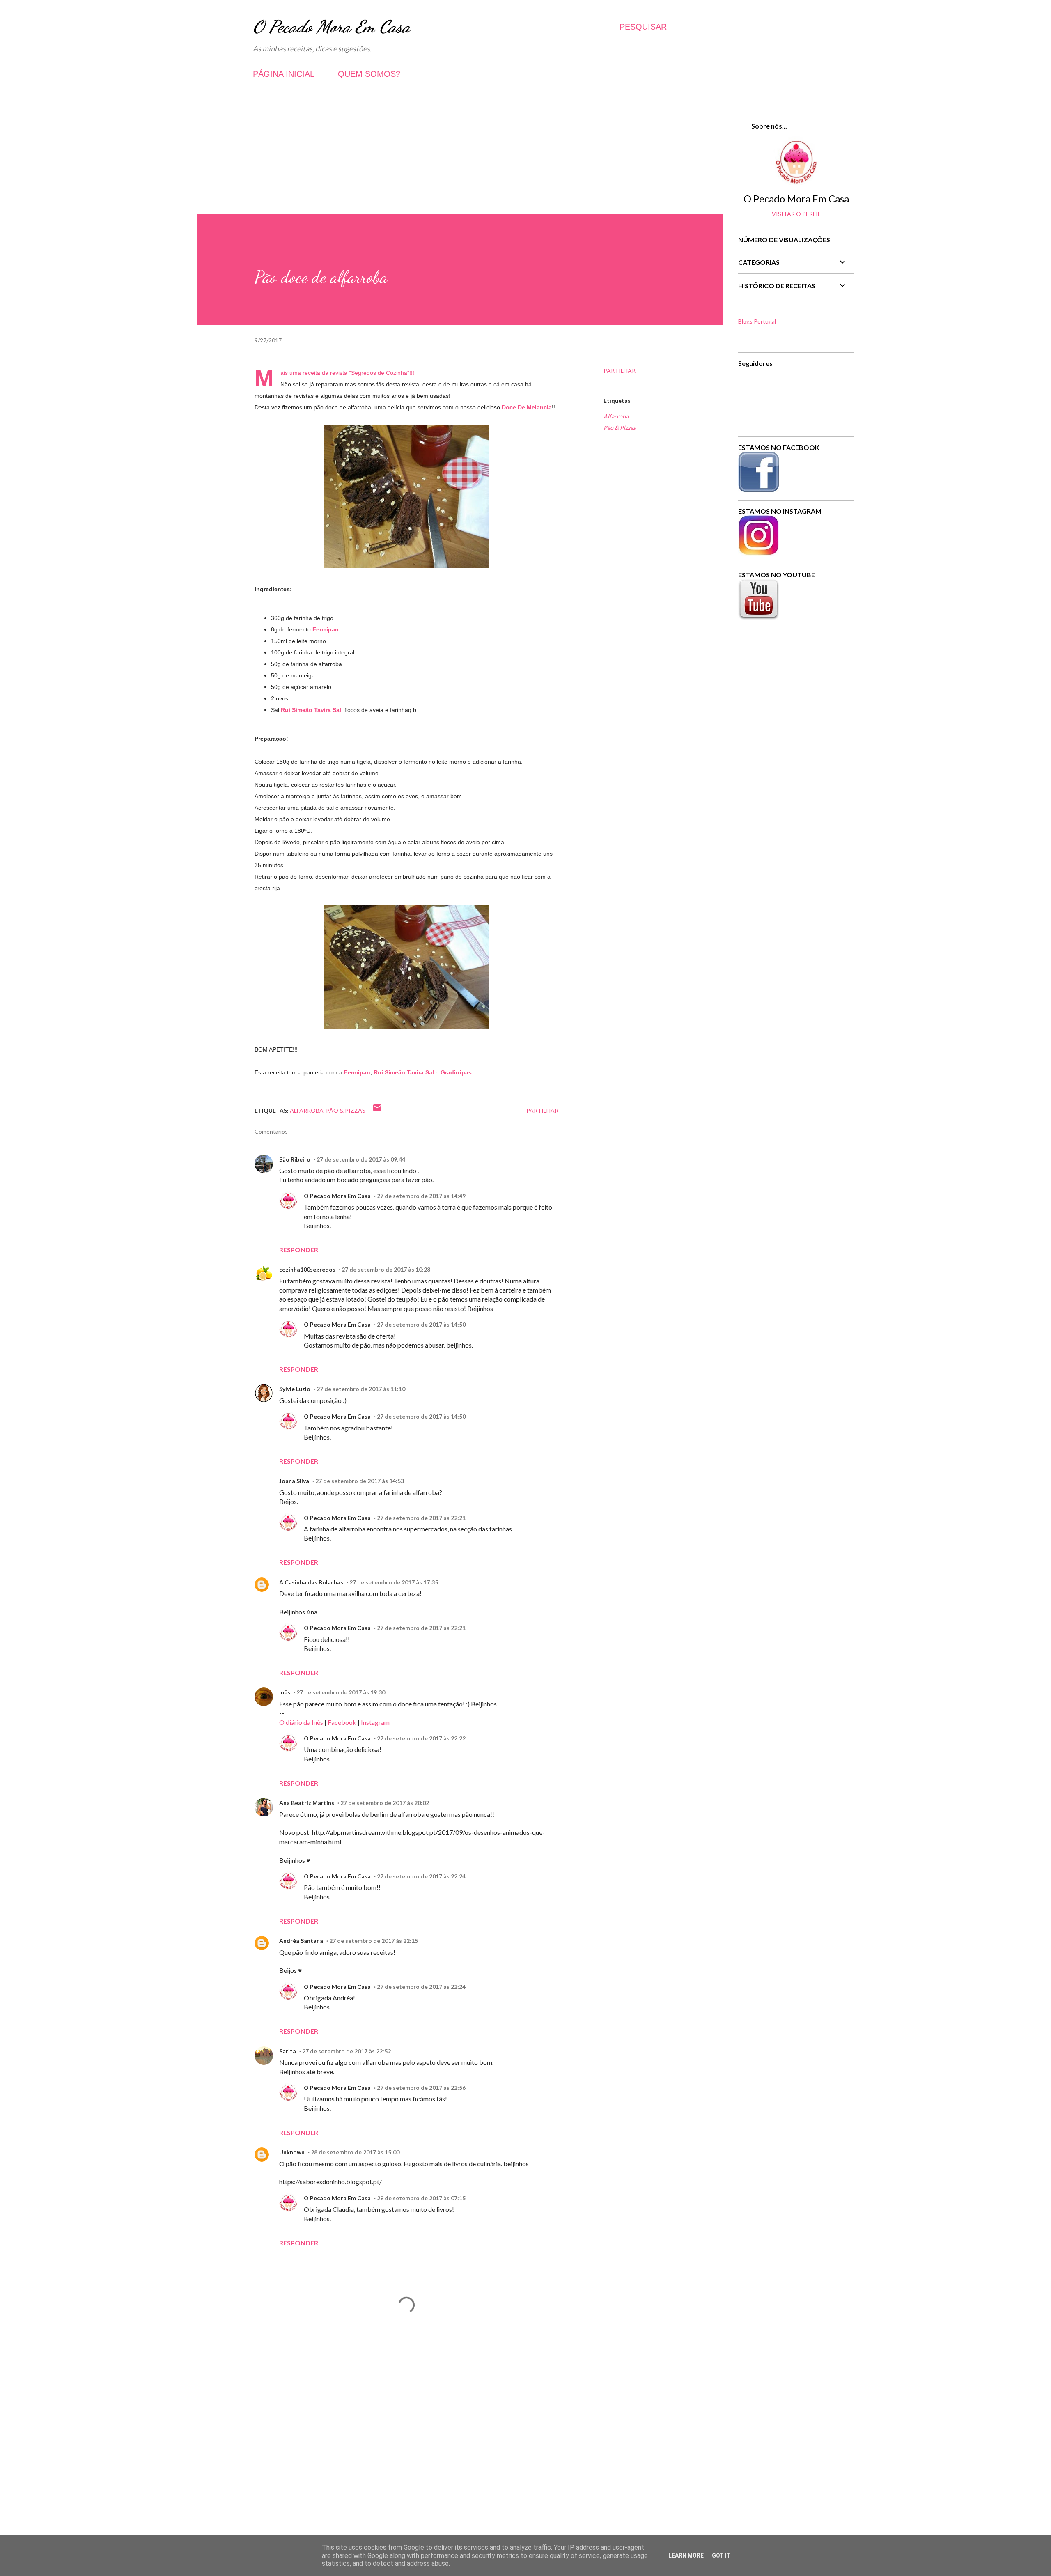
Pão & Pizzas (620, 428)
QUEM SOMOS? (369, 74)
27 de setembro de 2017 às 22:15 (374, 1941)
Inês (285, 1692)
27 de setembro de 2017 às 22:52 (347, 2051)
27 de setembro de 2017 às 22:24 (421, 1876)
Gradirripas (456, 1072)
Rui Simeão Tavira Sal (311, 710)
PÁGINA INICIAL (284, 74)
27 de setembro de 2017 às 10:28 (386, 1269)
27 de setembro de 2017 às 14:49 (421, 1196)
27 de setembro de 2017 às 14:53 (360, 1481)
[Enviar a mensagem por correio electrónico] (377, 1110)
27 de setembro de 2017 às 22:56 (421, 2088)
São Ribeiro (295, 1159)
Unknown (292, 2152)
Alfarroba (616, 416)
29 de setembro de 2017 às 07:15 (421, 2198)
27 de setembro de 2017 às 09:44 (361, 1159)
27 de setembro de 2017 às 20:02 (385, 1803)
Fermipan (326, 629)
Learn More (686, 2555)
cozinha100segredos (307, 1269)
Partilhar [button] (620, 371)
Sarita (288, 2051)
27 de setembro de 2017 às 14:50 (421, 1324)
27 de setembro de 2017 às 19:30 (341, 1692)
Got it (721, 2555)
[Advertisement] (460, 156)
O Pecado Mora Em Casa (332, 26)
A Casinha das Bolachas (311, 1582)
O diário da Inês (301, 1722)
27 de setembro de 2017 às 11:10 (361, 1389)
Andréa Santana (301, 1941)
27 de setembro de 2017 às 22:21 (421, 1518)
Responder (299, 1250)
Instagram (375, 1722)
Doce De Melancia (527, 407)
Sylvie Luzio (295, 1389)
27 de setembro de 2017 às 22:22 (421, 1738)
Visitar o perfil (796, 214)
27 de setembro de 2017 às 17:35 (394, 1582)
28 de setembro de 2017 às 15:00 (355, 2152)
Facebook (342, 1722)
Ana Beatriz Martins (307, 1803)
